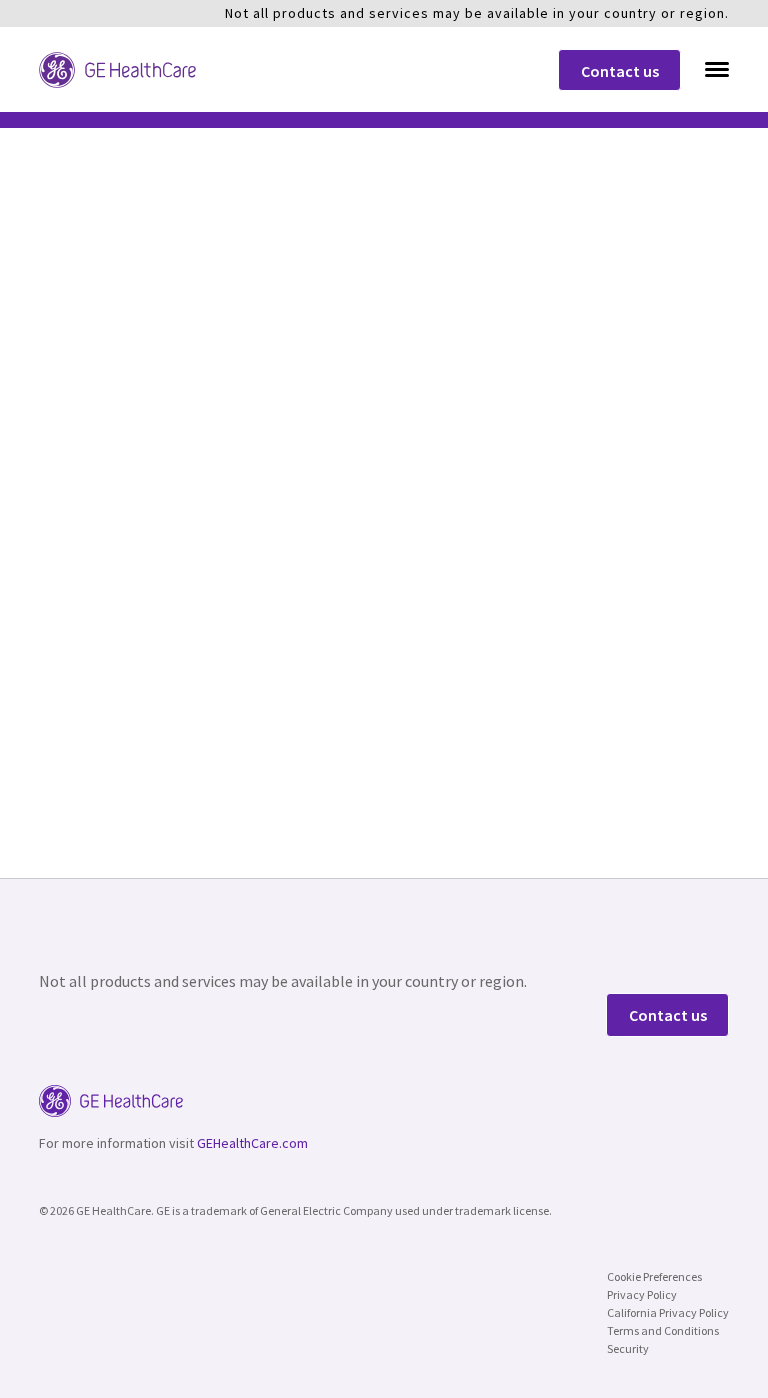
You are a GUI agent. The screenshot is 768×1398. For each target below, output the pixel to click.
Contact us (620, 71)
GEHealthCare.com (252, 1143)
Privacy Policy (642, 1294)
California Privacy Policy (668, 1312)
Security (628, 1348)
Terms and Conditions (663, 1330)
